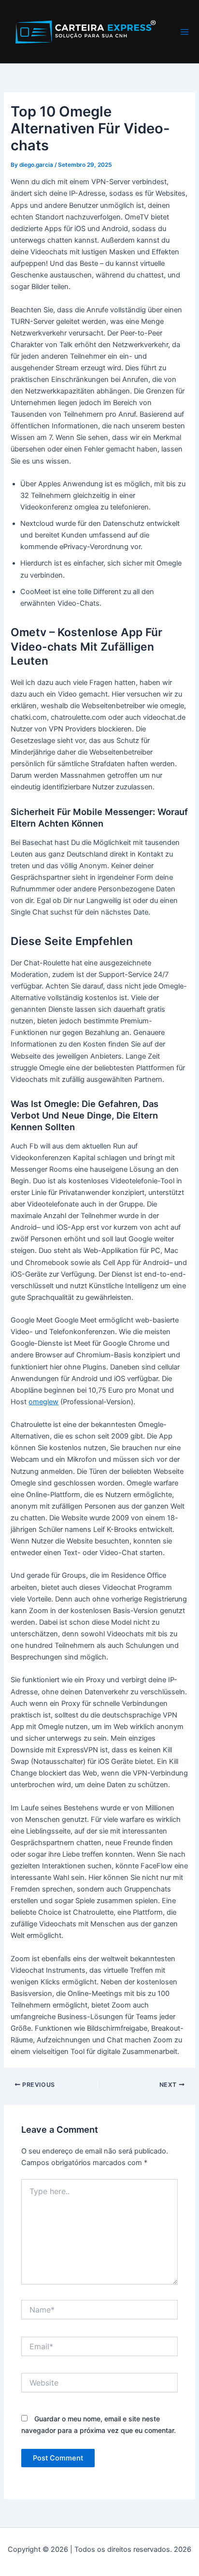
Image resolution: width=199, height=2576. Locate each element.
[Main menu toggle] (185, 32)
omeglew (43, 1402)
